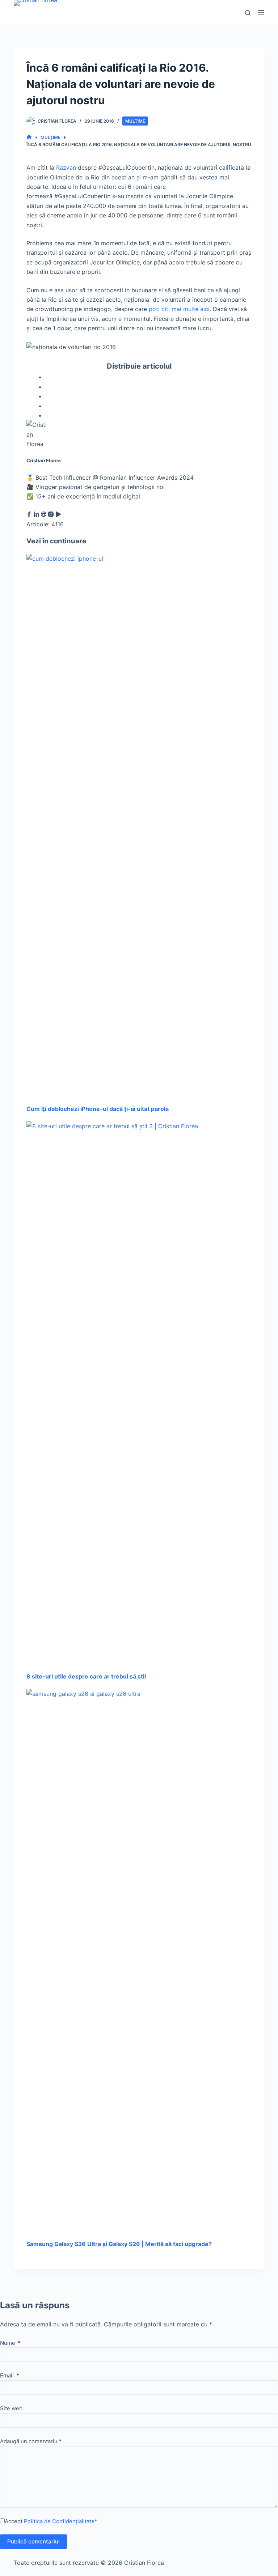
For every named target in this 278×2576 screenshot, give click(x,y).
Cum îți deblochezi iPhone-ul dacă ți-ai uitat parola (98, 1109)
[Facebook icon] (29, 515)
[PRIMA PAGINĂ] (29, 137)
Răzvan (66, 167)
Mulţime (135, 121)
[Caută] (248, 13)
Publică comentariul (33, 2541)
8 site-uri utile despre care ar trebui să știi (86, 1676)
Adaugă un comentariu (31, 2441)
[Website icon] (44, 515)
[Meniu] (261, 13)
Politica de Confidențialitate (59, 2521)
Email (10, 2375)
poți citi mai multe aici (179, 309)
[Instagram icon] (51, 515)
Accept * (51, 2521)
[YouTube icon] (58, 515)
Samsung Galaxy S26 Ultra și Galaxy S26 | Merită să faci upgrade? (119, 2244)
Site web (11, 2408)
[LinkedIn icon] (36, 515)
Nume (10, 2343)
